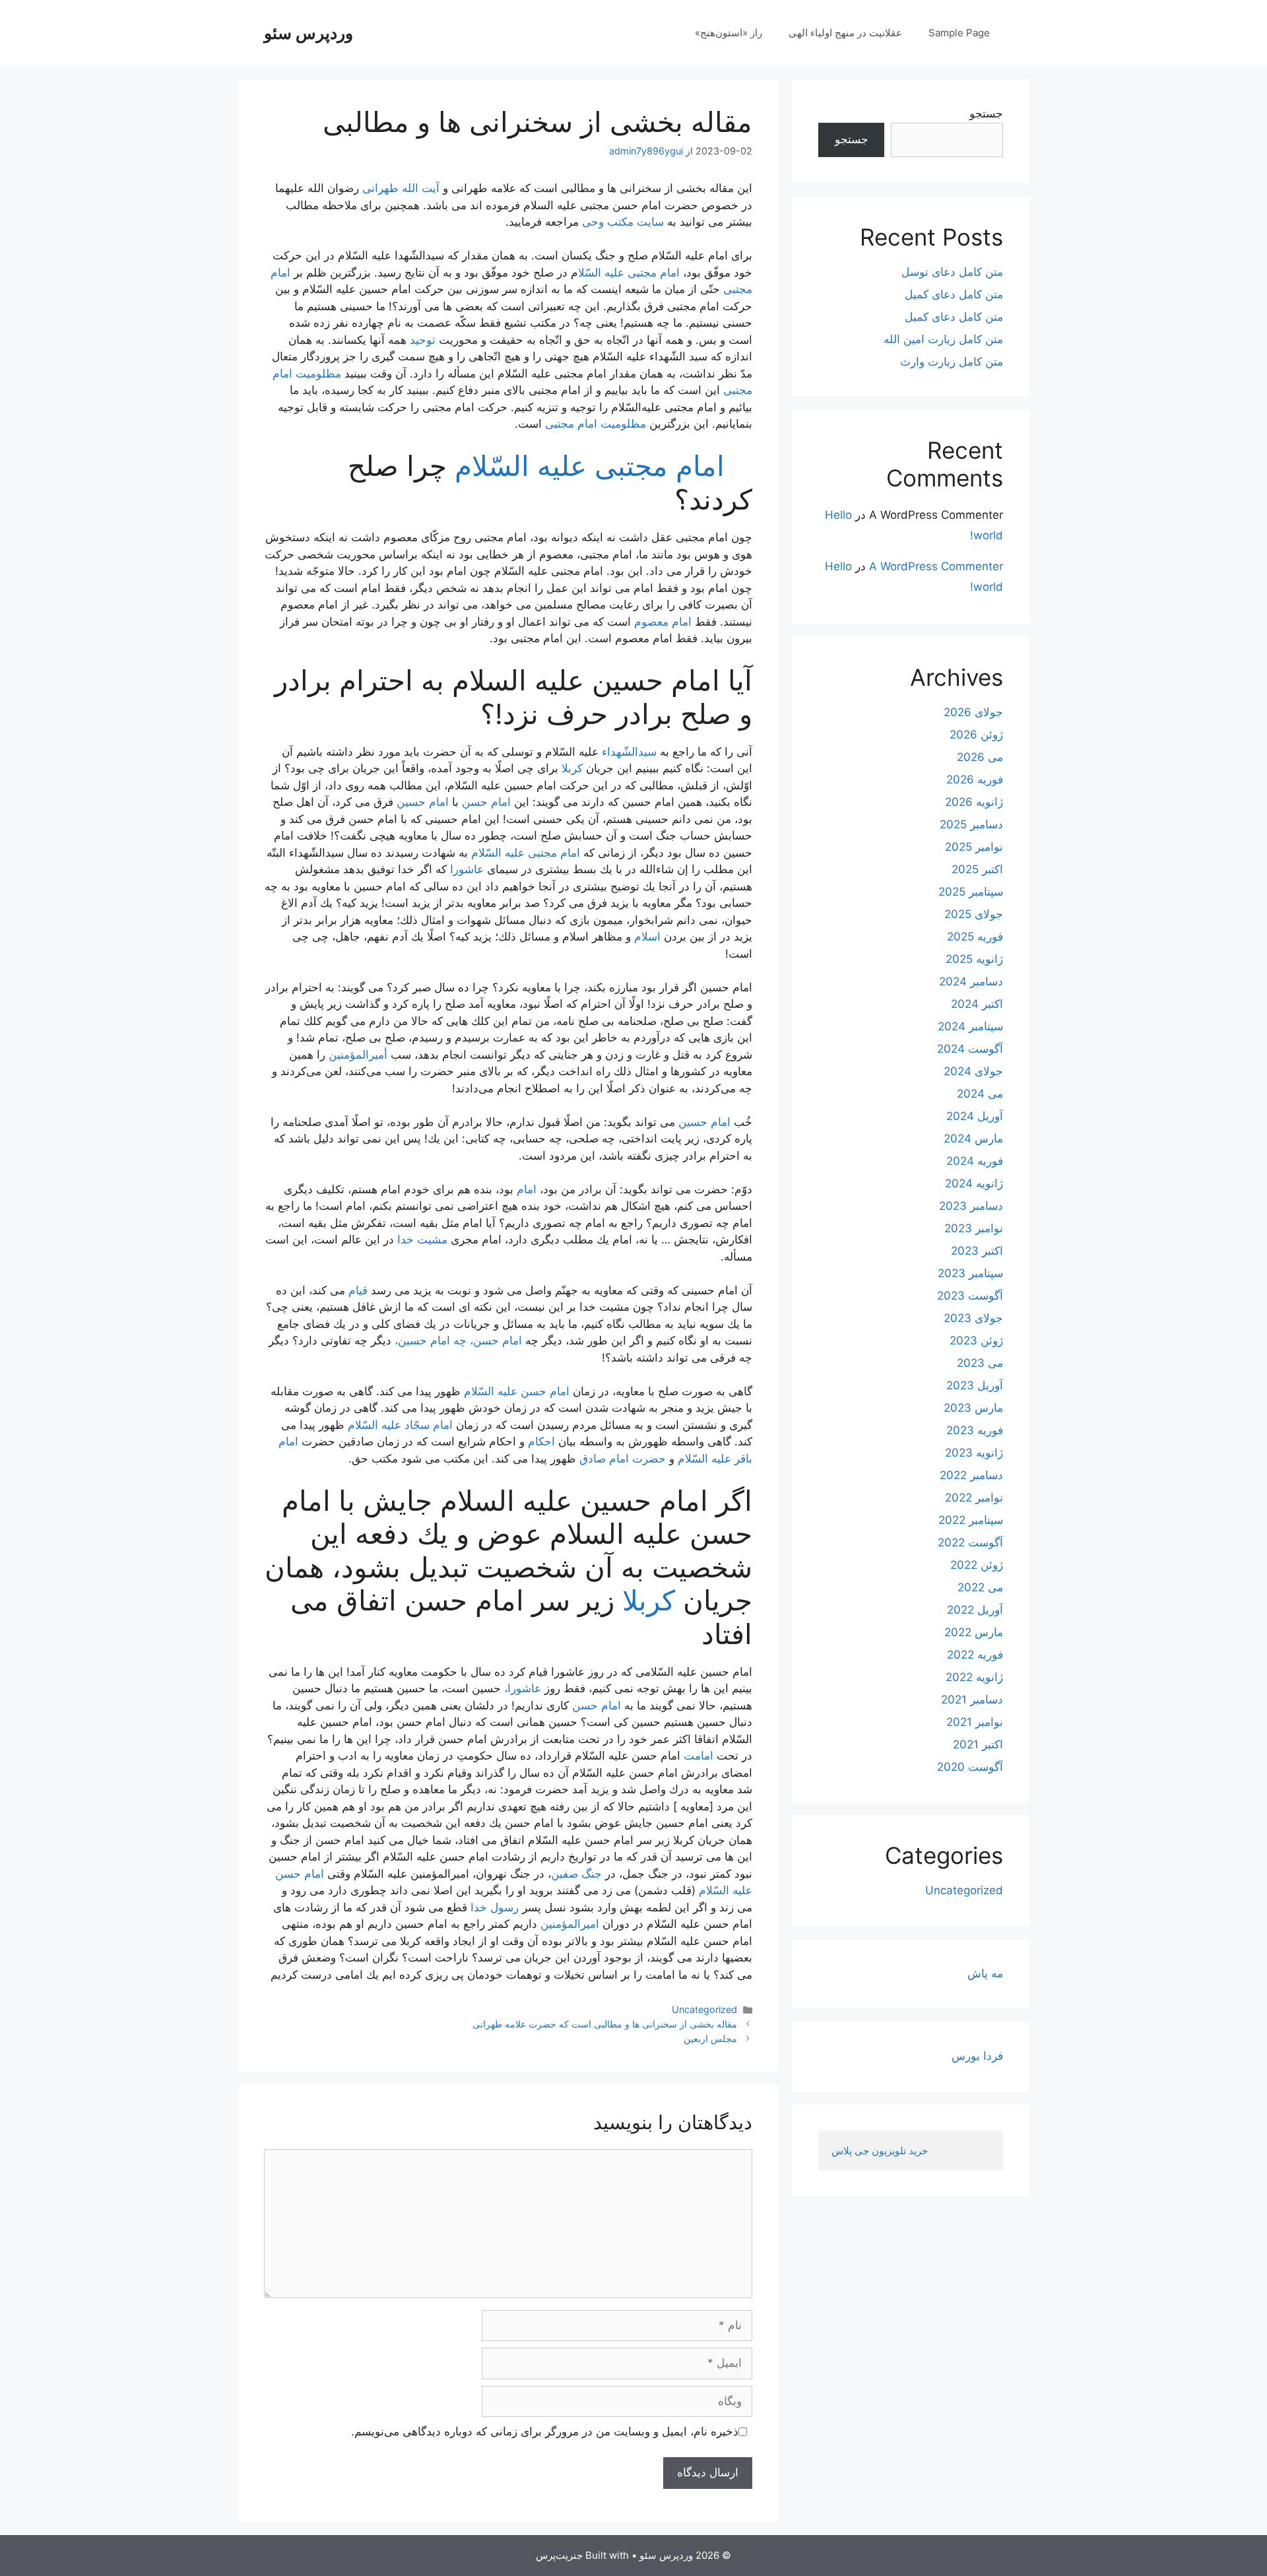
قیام (358, 1290)
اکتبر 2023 (977, 1251)
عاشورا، (523, 1688)
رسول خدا (495, 1907)
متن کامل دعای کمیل (954, 294)
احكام (541, 1441)
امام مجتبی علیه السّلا (629, 273)
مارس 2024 (973, 1139)
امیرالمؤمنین (570, 1924)
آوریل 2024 (975, 1116)
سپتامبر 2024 (970, 1026)
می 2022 (980, 1587)
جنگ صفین (576, 1874)
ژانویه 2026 (974, 802)
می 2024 (980, 1094)
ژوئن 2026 (976, 735)
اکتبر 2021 (978, 1744)
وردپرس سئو (309, 33)
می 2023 (980, 1363)
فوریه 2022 (975, 1655)
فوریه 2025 (975, 937)
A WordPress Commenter (936, 566)
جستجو (986, 114)
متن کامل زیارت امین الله (943, 339)
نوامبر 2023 (974, 1228)
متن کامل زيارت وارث (952, 362)
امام (528, 1189)
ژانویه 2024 (974, 1183)
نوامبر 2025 (974, 847)
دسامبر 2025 (971, 824)
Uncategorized (704, 2009)
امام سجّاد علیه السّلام (400, 1425)
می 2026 (980, 757)
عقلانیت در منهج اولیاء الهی (845, 33)
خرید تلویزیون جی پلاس (881, 2151)
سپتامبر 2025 (971, 892)
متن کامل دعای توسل (952, 272)
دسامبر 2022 (971, 1475)
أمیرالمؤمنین (358, 1055)
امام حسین (423, 802)
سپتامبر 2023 (970, 1273)
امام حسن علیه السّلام (517, 1391)
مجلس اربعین (710, 2038)
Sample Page (959, 33)
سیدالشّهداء (629, 752)
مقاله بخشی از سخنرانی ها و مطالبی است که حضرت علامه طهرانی (605, 2024)
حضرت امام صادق (623, 1459)
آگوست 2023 (970, 1296)
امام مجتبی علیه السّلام (590, 466)
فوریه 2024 (975, 1161)
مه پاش (985, 1973)
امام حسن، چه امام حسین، (458, 1340)
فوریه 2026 (975, 779)
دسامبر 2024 (971, 981)
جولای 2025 (974, 914)
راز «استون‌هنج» (729, 33)
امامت (698, 1756)
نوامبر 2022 (974, 1498)
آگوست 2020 (970, 1767)
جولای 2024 (973, 1071)
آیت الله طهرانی (401, 188)
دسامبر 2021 (972, 1700)
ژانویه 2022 (974, 1677)
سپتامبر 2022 (971, 1520)
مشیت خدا (422, 1239)
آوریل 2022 (975, 1610)
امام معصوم (663, 622)
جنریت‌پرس (559, 2555)
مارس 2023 (973, 1408)
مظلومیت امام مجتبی (596, 424)
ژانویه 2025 (974, 959)
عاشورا (469, 869)
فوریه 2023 (975, 1430)
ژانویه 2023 (974, 1453)
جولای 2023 (973, 1318)
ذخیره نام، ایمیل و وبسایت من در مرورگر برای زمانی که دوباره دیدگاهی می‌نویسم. (545, 2431)
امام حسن (486, 802)
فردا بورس (977, 2056)
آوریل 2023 (975, 1385)
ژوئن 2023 (976, 1340)
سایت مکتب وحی (623, 222)
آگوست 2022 (970, 1542)
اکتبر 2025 (977, 869)
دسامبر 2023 (971, 1206)
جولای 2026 (973, 712)
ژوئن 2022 (977, 1565)
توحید (423, 340)
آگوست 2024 (970, 1049)
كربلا (572, 768)
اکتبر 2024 (977, 1004)
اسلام (647, 937)
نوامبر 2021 (975, 1722)
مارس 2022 (974, 1632)
